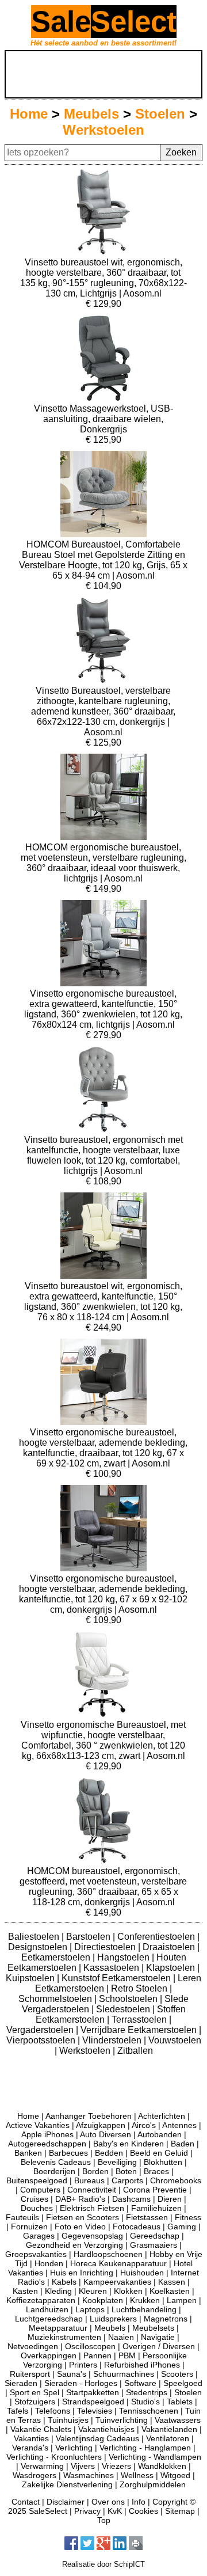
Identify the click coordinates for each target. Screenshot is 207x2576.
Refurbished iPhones (142, 2365)
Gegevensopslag (92, 2236)
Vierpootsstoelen (42, 2040)
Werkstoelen (103, 130)
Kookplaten (103, 2300)
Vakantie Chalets (41, 2429)
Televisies (95, 2411)
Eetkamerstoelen (57, 1957)
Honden (49, 2263)
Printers (83, 2365)
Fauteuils (22, 2217)
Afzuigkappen (101, 2125)
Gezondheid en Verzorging (74, 2245)
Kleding (58, 2291)
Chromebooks (176, 2180)
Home (29, 114)
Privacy (87, 2511)
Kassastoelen (112, 1968)
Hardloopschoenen (108, 2254)
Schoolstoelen (129, 1999)
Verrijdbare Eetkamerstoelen (140, 2030)
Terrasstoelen (140, 2020)
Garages (39, 2236)
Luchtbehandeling (144, 2309)
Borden (95, 2171)
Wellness (137, 2475)
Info (139, 2502)
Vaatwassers (178, 2420)
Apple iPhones (47, 2134)
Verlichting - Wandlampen (155, 2457)
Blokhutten (163, 2162)
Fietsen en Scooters (83, 2217)
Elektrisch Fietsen (92, 2208)
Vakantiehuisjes (106, 2429)
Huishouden (142, 2273)
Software (140, 2383)
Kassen (172, 2282)
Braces (156, 2171)
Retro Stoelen (140, 1988)
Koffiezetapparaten (41, 2300)
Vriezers (116, 2466)
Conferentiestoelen (157, 1937)
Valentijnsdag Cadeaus (97, 2438)
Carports (127, 2180)
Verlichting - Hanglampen (145, 2448)
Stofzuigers (35, 2402)
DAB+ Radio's (80, 2199)
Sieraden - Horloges (81, 2383)
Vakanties (31, 2438)
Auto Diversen (106, 2134)
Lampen (182, 2300)
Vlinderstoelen (113, 2040)
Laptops (90, 2309)
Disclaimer (66, 2502)
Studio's (145, 2402)
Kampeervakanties (117, 2282)
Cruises (34, 2199)
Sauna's (72, 2374)
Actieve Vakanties (38, 2125)
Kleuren (93, 2291)
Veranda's (30, 2448)
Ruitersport (30, 2374)
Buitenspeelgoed (37, 2180)
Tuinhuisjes (68, 2420)
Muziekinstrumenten (64, 2337)
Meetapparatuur (58, 2328)
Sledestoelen (124, 2009)
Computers (40, 2190)
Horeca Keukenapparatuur (118, 2263)
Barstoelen (89, 1937)
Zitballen (135, 2051)
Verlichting (74, 2448)
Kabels (64, 2282)
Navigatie (158, 2337)
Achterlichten (162, 2116)
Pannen (97, 2355)
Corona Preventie (155, 2190)
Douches (37, 2208)
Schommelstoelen (56, 1999)
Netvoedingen (33, 2346)
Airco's (144, 2125)
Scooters (177, 2374)
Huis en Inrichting (82, 2273)
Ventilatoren (168, 2438)
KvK (115, 2511)
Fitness (188, 2217)
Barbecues (68, 2153)
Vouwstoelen (175, 2040)
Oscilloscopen (90, 2346)
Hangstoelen (124, 1957)
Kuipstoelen (31, 1978)
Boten (126, 2171)
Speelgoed (183, 2383)
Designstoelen (39, 1947)
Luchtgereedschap (49, 2319)
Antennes (179, 2125)
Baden (183, 2144)
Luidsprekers (113, 2319)
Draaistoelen (170, 1947)
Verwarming (42, 2466)
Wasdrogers (34, 2475)
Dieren (170, 2199)
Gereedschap (155, 2236)
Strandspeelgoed (93, 2402)
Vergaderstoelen (41, 2030)
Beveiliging (117, 2162)
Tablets (180, 2402)
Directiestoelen (106, 1947)
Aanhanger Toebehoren (89, 2116)
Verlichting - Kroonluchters (54, 2457)
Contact (26, 2502)
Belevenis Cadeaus (56, 2162)
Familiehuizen (156, 2208)
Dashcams (131, 2199)
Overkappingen (49, 2355)
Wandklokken (162, 2466)
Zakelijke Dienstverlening (67, 2484)
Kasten (25, 2291)
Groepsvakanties (36, 2254)
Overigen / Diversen (159, 2346)
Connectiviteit (92, 2190)
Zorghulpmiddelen (153, 2484)
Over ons (108, 2502)
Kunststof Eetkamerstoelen (117, 1978)
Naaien (121, 2337)
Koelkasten (170, 2291)
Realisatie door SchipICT (103, 2564)
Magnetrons (166, 2319)
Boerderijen (54, 2171)
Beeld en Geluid (159, 2153)
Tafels (18, 2411)
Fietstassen (147, 2217)
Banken (28, 2153)
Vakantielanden (169, 2429)
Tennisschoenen (149, 2411)
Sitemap (180, 2511)
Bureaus (89, 2180)
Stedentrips (147, 2392)
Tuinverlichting (122, 2420)
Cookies (143, 2511)
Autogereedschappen (47, 2144)
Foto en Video (80, 2227)
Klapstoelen (172, 1968)
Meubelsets (153, 2328)
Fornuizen (29, 2227)
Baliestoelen (35, 1937)
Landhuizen (47, 2309)
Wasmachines (89, 2475)
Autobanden (160, 2134)
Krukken (145, 2300)
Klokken (128, 2291)
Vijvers (83, 2466)
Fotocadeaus (137, 2227)
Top (104, 2520)
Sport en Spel (34, 2392)
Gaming (182, 2227)
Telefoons (53, 2411)
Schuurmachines (124, 2374)
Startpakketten (93, 2392)
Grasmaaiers (154, 2245)
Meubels (91, 114)
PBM (127, 2355)
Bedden (109, 2153)
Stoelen (160, 114)
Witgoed (175, 2475)
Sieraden (21, 2383)
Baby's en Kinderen (129, 2144)
